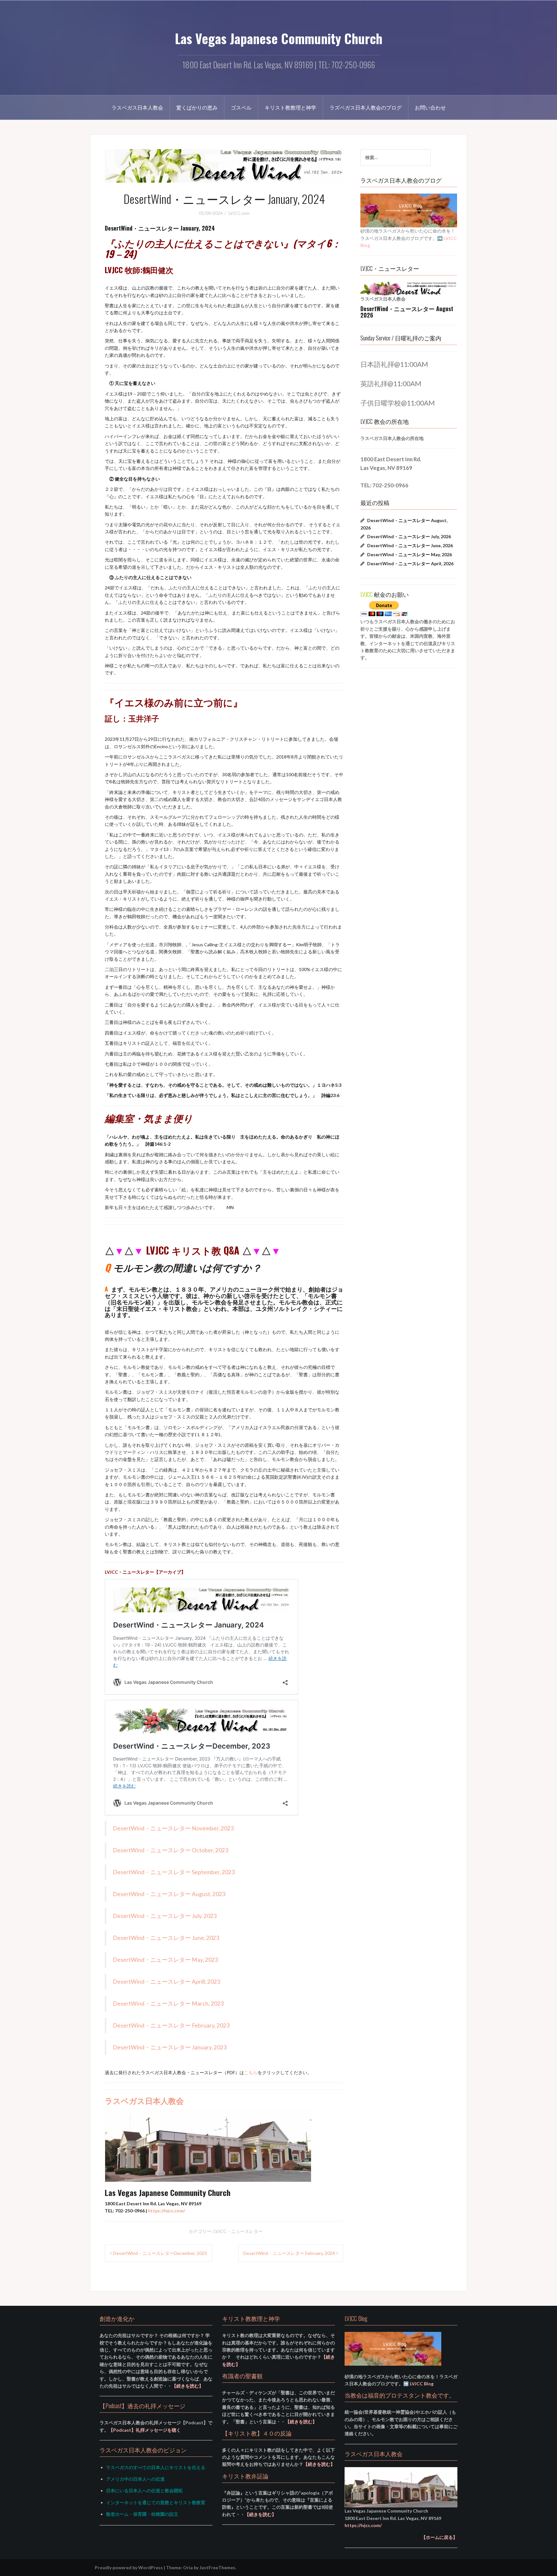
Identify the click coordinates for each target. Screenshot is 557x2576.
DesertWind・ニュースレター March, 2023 (168, 2004)
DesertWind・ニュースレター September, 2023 (174, 1872)
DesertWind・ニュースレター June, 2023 (166, 1938)
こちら (251, 2072)
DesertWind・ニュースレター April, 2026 (410, 563)
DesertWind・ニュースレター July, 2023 (165, 1916)
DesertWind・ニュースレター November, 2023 (173, 1828)
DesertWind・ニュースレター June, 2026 (410, 545)
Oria (188, 2567)
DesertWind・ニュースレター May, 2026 (410, 554)
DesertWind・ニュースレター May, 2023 (165, 1960)
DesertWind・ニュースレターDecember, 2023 (160, 2253)
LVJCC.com (239, 213)
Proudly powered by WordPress (129, 2567)
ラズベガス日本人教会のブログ (366, 107)
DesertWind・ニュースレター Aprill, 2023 (166, 1982)
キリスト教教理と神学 (290, 107)
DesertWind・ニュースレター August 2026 (407, 312)
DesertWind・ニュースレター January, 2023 (170, 2047)
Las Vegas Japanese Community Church (279, 38)
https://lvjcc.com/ (166, 2211)
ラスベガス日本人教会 (137, 107)
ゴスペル (241, 107)
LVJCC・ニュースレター (238, 2231)
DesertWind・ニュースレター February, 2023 (171, 2025)
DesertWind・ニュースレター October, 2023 (171, 1850)
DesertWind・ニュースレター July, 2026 (409, 536)
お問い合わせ (430, 107)
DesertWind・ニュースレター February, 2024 (289, 2253)
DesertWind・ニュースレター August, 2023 (169, 1894)
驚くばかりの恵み (197, 107)
